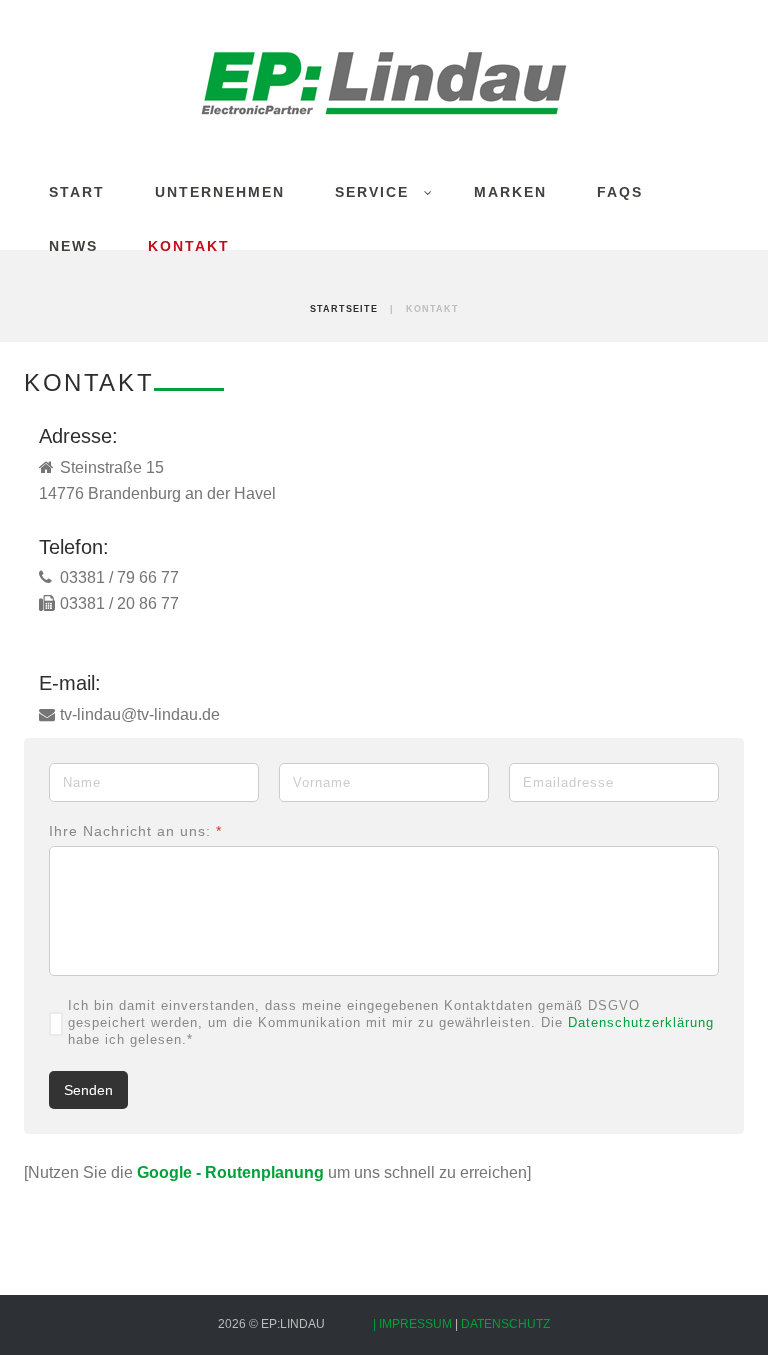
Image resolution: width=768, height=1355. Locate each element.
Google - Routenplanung (230, 1172)
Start (77, 192)
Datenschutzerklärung (641, 1022)
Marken (510, 192)
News (73, 246)
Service (372, 192)
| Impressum (414, 1324)
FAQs (620, 192)
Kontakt (189, 246)
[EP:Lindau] (384, 82)
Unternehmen (220, 192)
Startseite (344, 309)
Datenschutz (505, 1324)
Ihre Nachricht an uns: (135, 831)
